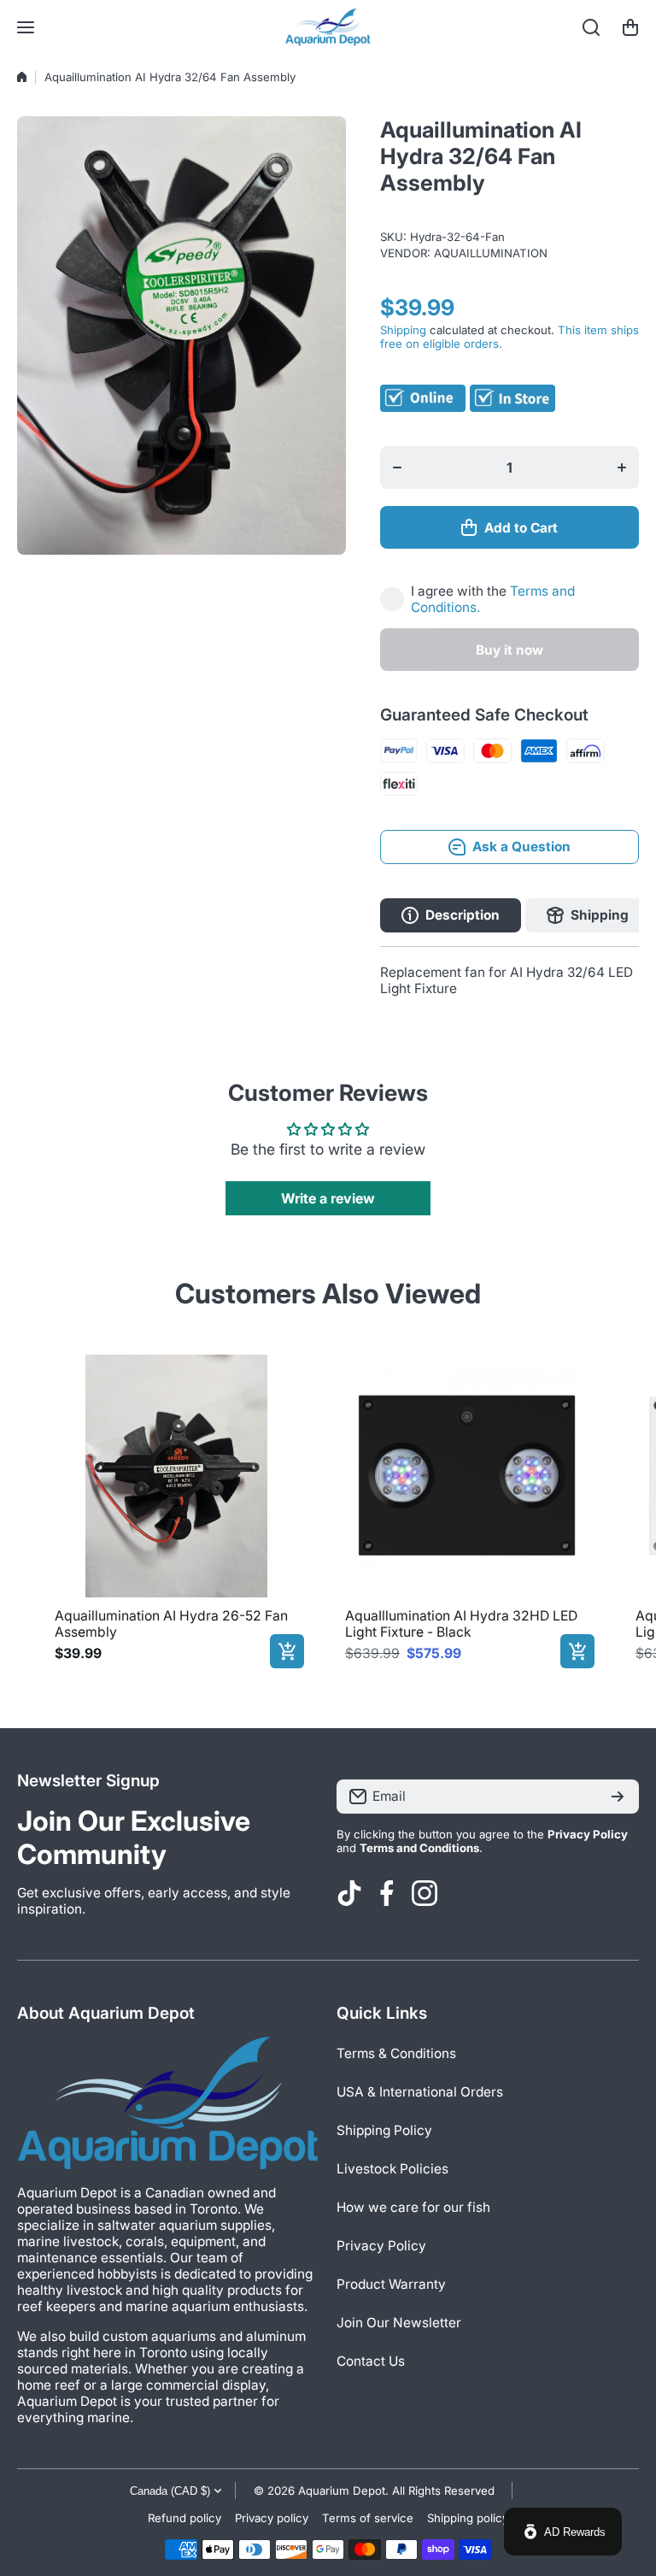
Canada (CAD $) (170, 2491)
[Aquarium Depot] (328, 27)
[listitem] (176, 1508)
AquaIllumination (491, 253)
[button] (630, 27)
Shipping (403, 330)
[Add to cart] (287, 1651)
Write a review (328, 1198)
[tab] (588, 915)
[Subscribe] (618, 1797)
